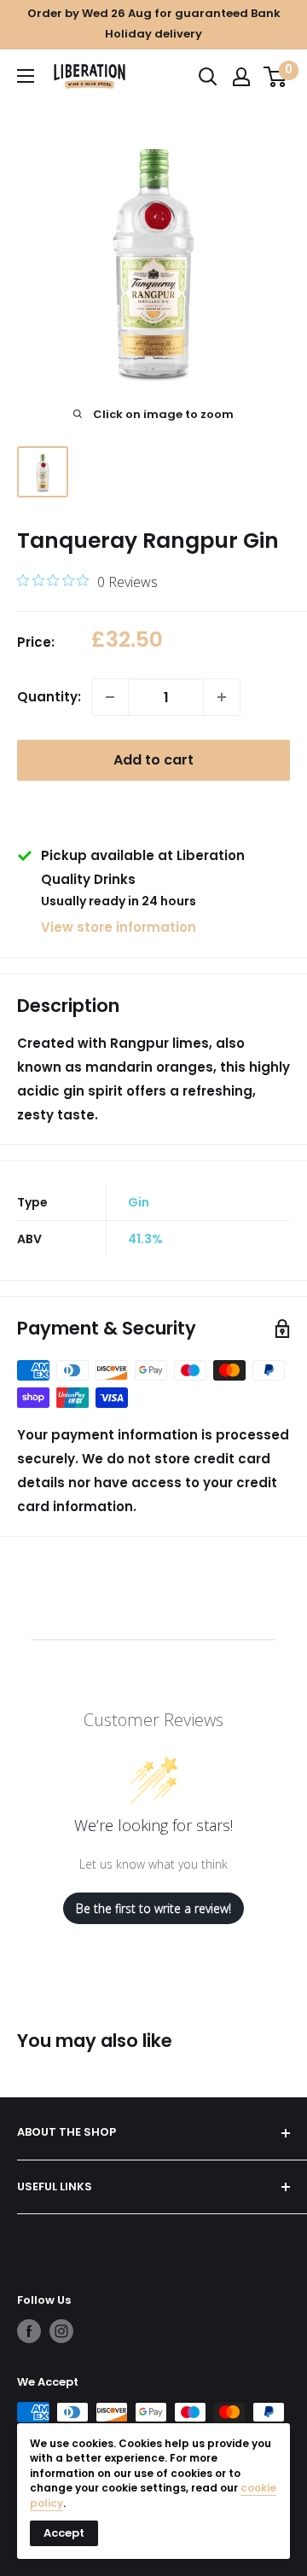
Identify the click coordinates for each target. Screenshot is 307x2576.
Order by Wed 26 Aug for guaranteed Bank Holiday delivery (154, 23)
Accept (64, 2533)
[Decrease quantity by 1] (110, 697)
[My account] (241, 77)
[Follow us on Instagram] (61, 2331)
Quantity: (49, 697)
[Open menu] (26, 76)
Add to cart (153, 760)
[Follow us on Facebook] (29, 2331)
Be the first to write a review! (153, 1908)
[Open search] (208, 77)
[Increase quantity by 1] (222, 697)
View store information (119, 927)
